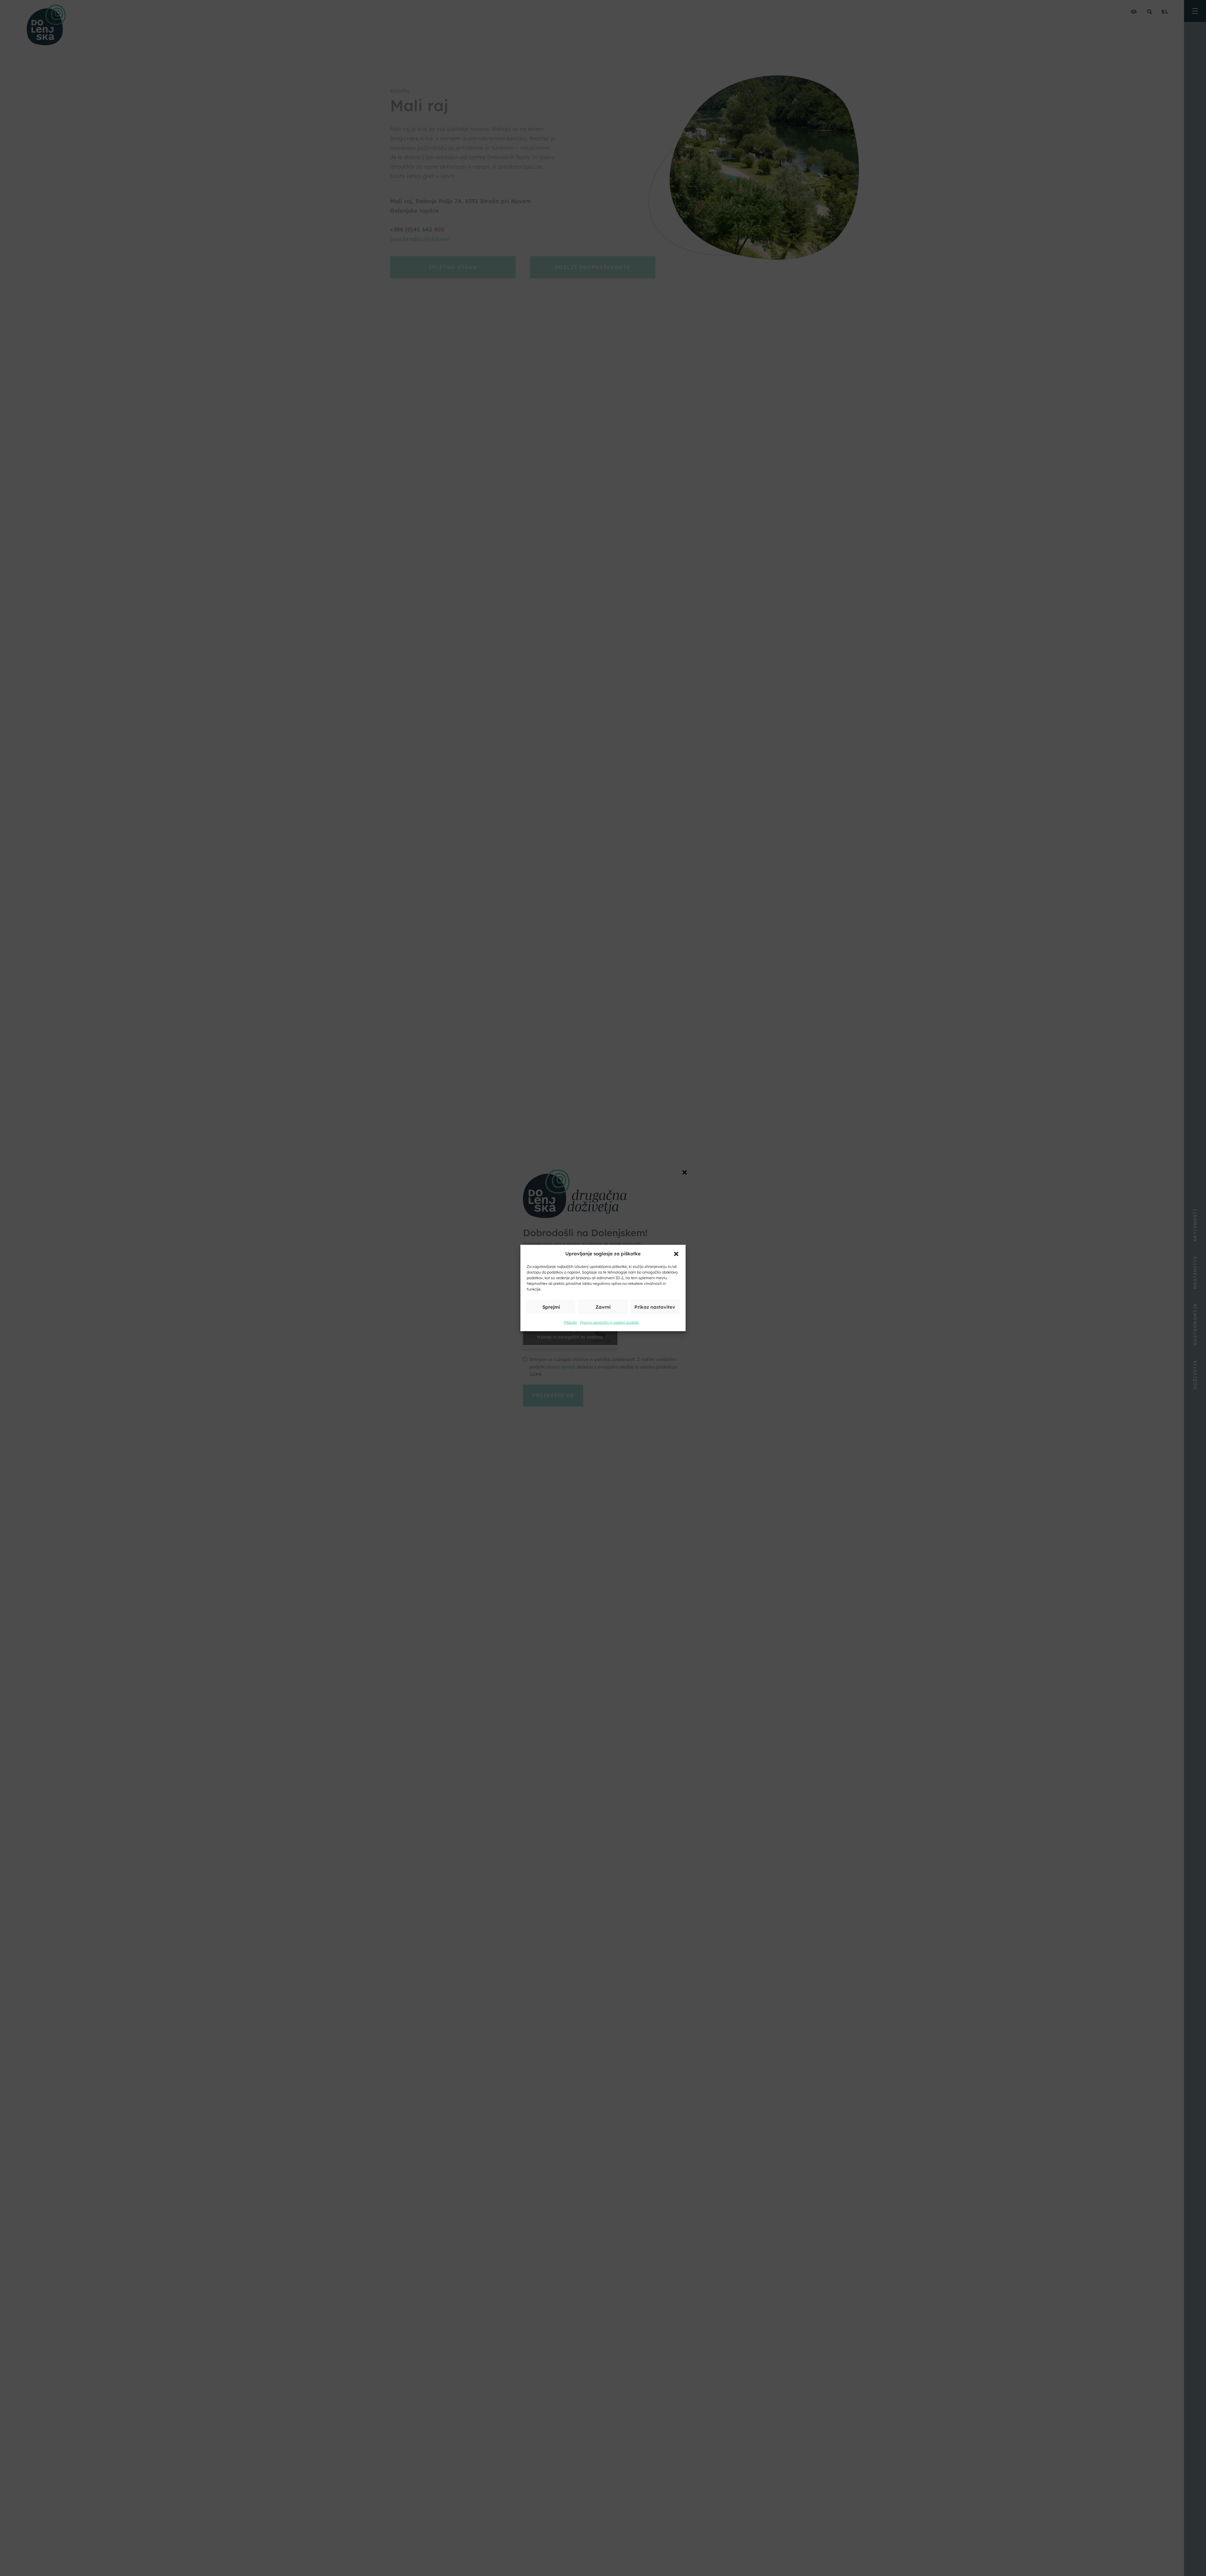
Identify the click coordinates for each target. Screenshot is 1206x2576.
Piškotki (570, 1322)
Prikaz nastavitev (655, 1307)
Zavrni (603, 1307)
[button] (676, 1253)
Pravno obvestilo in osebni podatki (610, 1322)
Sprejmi (551, 1307)
